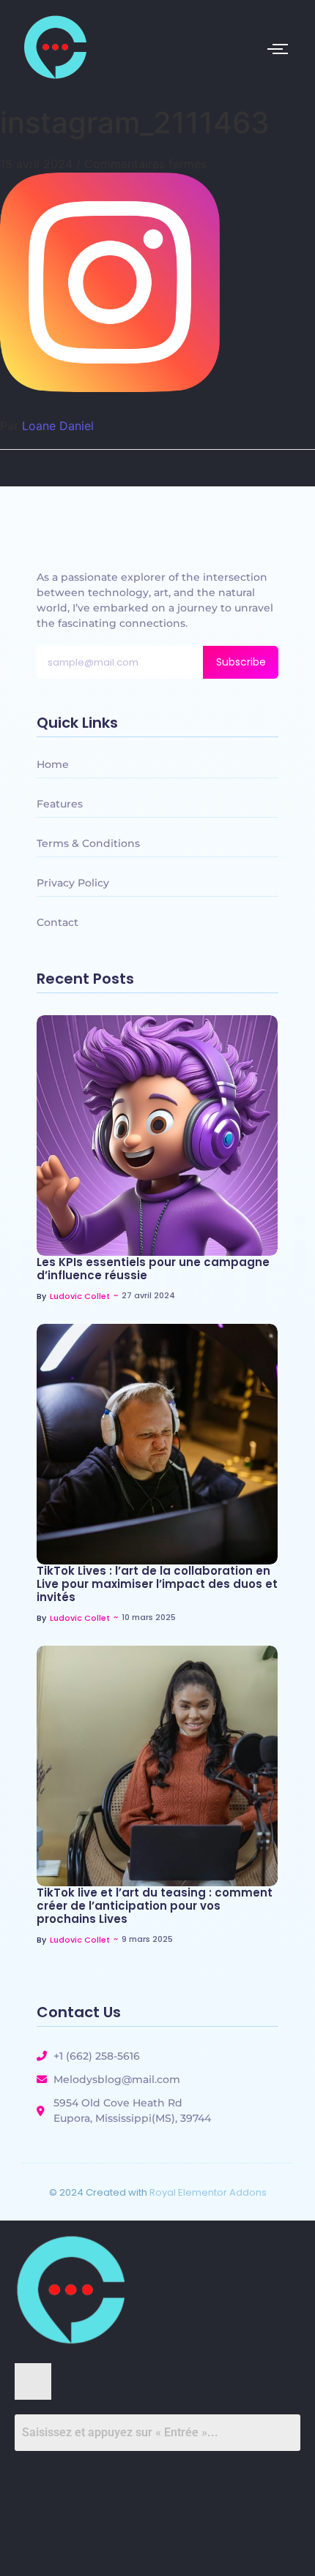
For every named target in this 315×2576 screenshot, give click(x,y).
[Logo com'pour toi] (55, 47)
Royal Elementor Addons (208, 2192)
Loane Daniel (58, 426)
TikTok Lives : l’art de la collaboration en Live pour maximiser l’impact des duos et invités (157, 1584)
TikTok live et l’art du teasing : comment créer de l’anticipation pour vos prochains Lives (155, 1906)
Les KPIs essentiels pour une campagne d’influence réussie (153, 1269)
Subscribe (241, 662)
